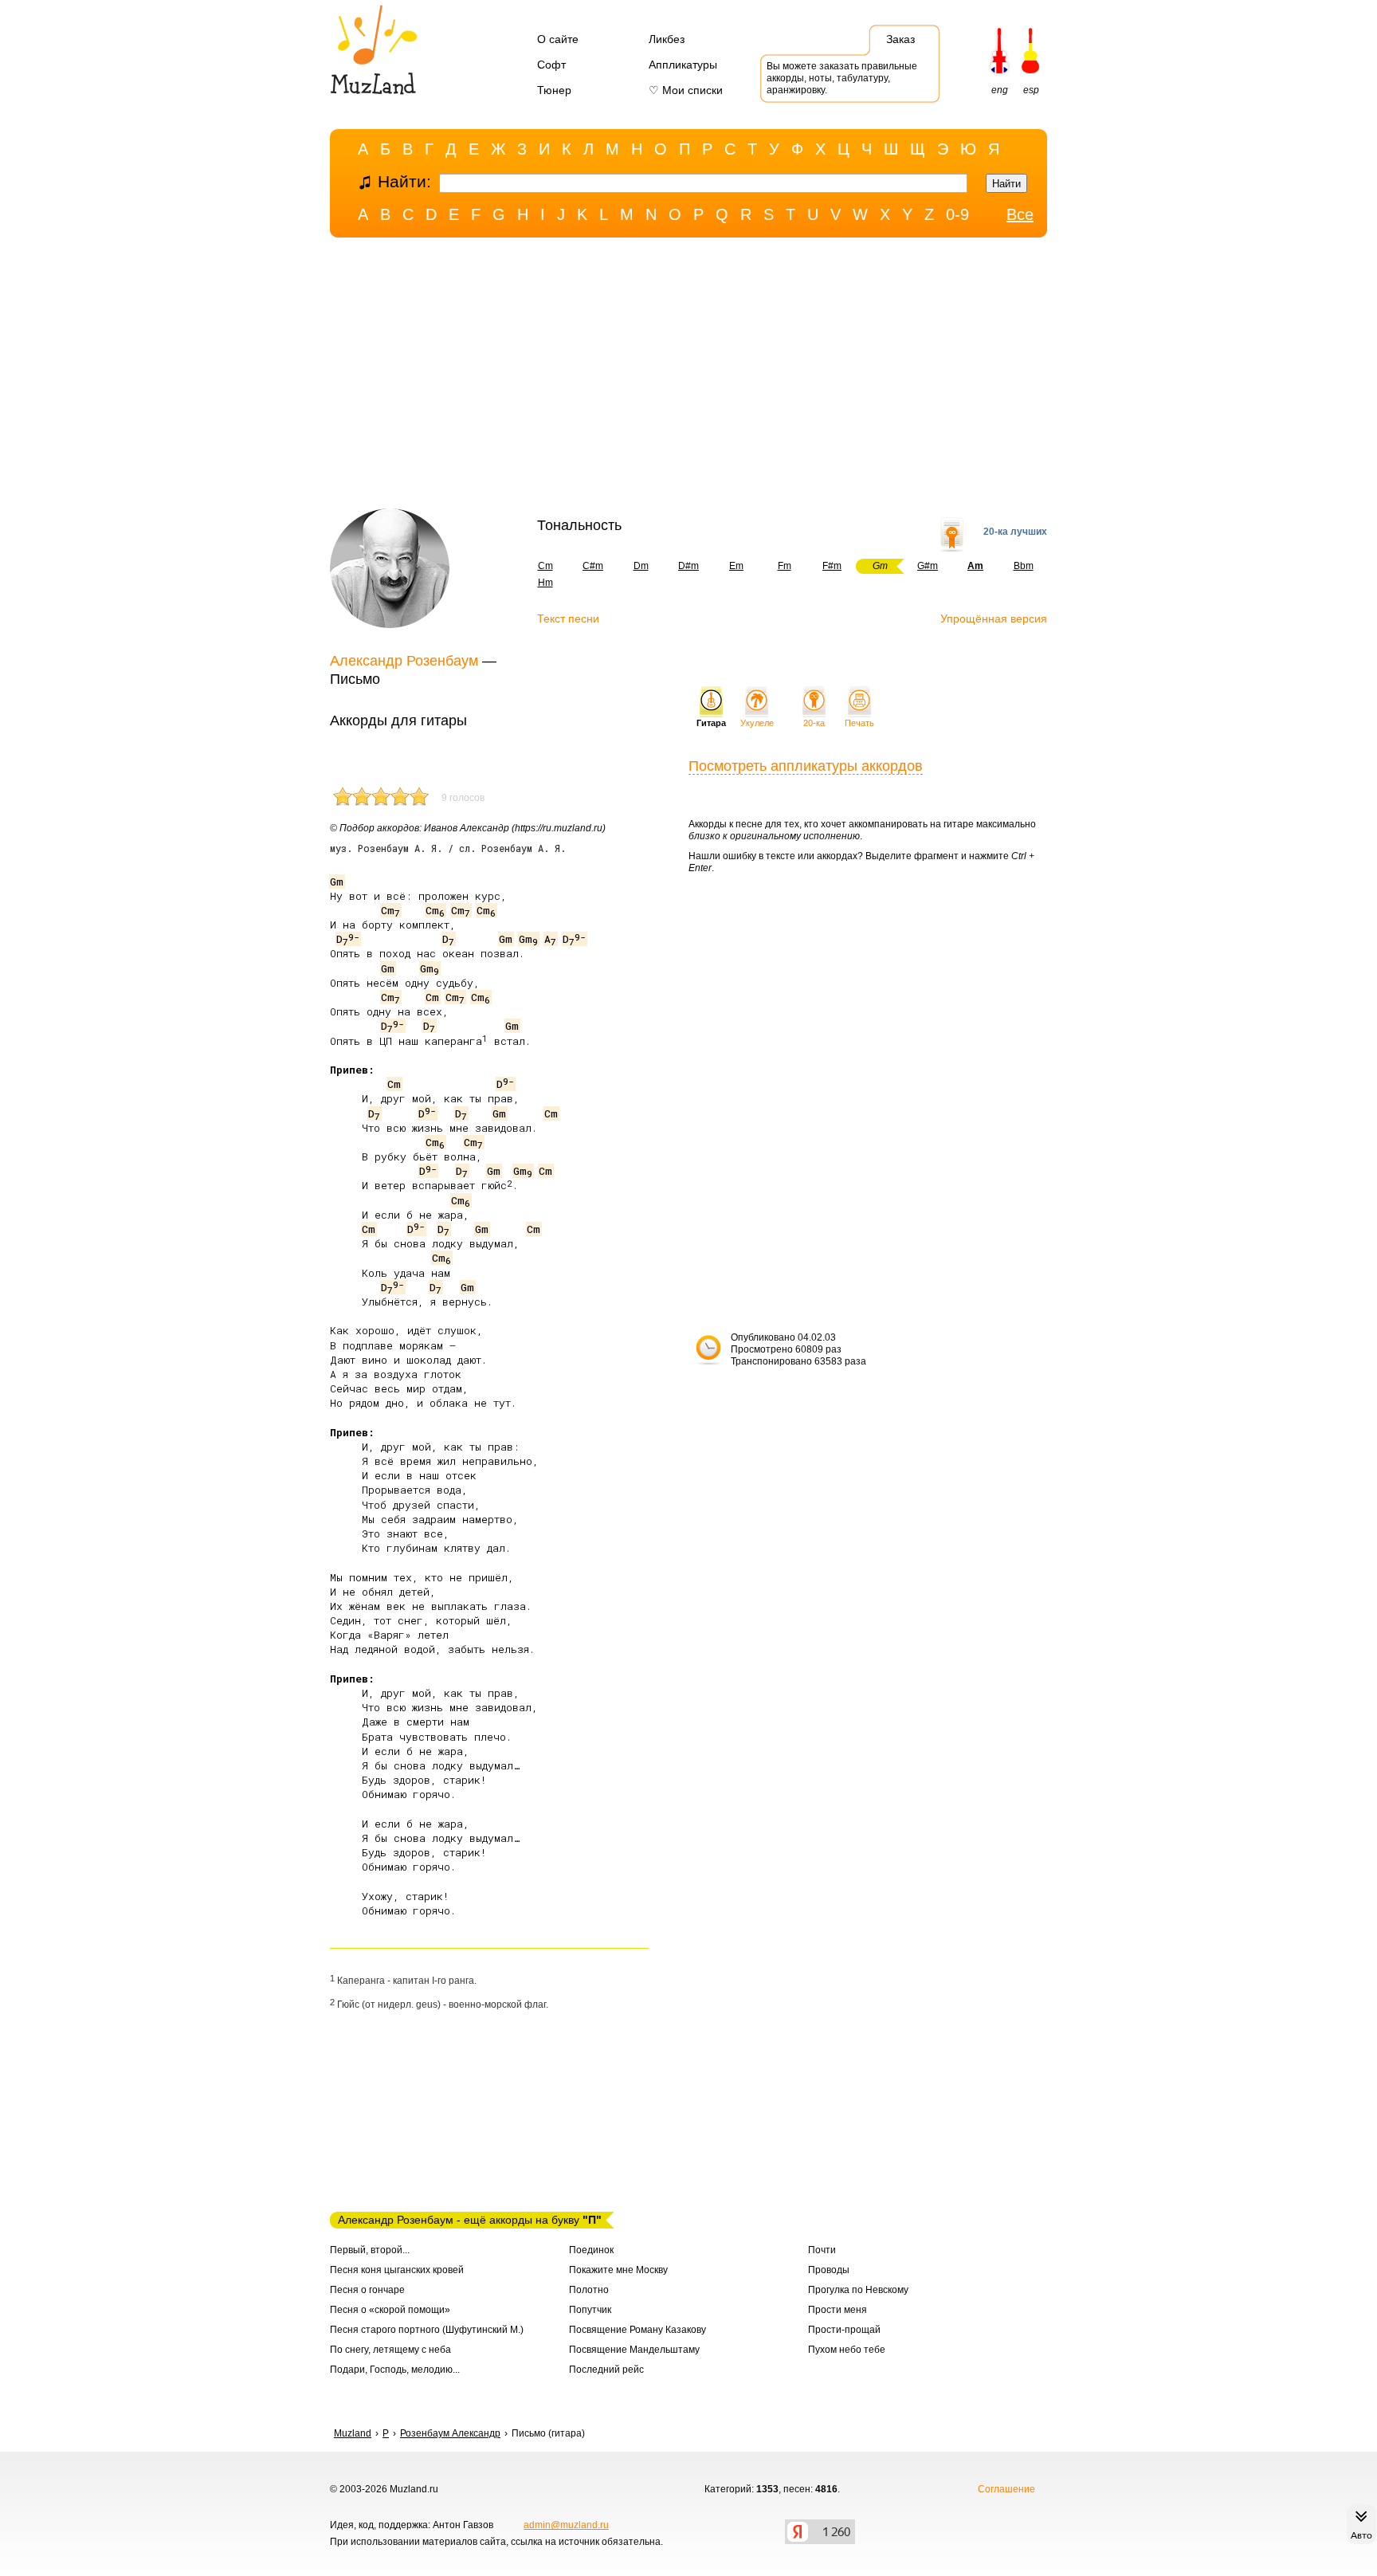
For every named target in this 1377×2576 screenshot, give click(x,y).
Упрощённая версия (994, 618)
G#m (928, 566)
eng (1000, 90)
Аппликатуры (683, 65)
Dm (641, 566)
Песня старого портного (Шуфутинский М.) (427, 2330)
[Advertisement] (688, 377)
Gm (337, 882)
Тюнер (554, 90)
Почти (822, 2250)
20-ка (814, 723)
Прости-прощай (844, 2330)
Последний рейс (606, 2370)
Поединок (591, 2250)
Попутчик (590, 2310)
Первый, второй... (370, 2250)
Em (736, 566)
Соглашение (1006, 2489)
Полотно (589, 2290)
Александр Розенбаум (404, 661)
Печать (859, 723)
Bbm (1024, 566)
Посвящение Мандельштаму (634, 2350)
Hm (545, 583)
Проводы (829, 2270)
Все (1020, 214)
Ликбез (667, 39)
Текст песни (568, 618)
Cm (545, 566)
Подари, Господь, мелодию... (395, 2370)
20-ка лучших (1015, 532)
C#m (593, 566)
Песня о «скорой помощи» (390, 2310)
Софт (551, 65)
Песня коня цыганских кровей (397, 2270)
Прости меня (838, 2310)
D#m (688, 566)
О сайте (558, 39)
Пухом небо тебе (847, 2350)
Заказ (900, 39)
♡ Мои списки (686, 90)
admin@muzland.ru (566, 2525)
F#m (832, 566)
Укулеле (757, 723)
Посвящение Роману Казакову (637, 2330)
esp (1031, 90)
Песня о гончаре (367, 2290)
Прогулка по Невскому (858, 2290)
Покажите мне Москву (618, 2270)
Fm (785, 566)
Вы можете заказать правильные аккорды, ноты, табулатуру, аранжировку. (842, 78)
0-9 (957, 214)
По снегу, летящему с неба (390, 2350)
